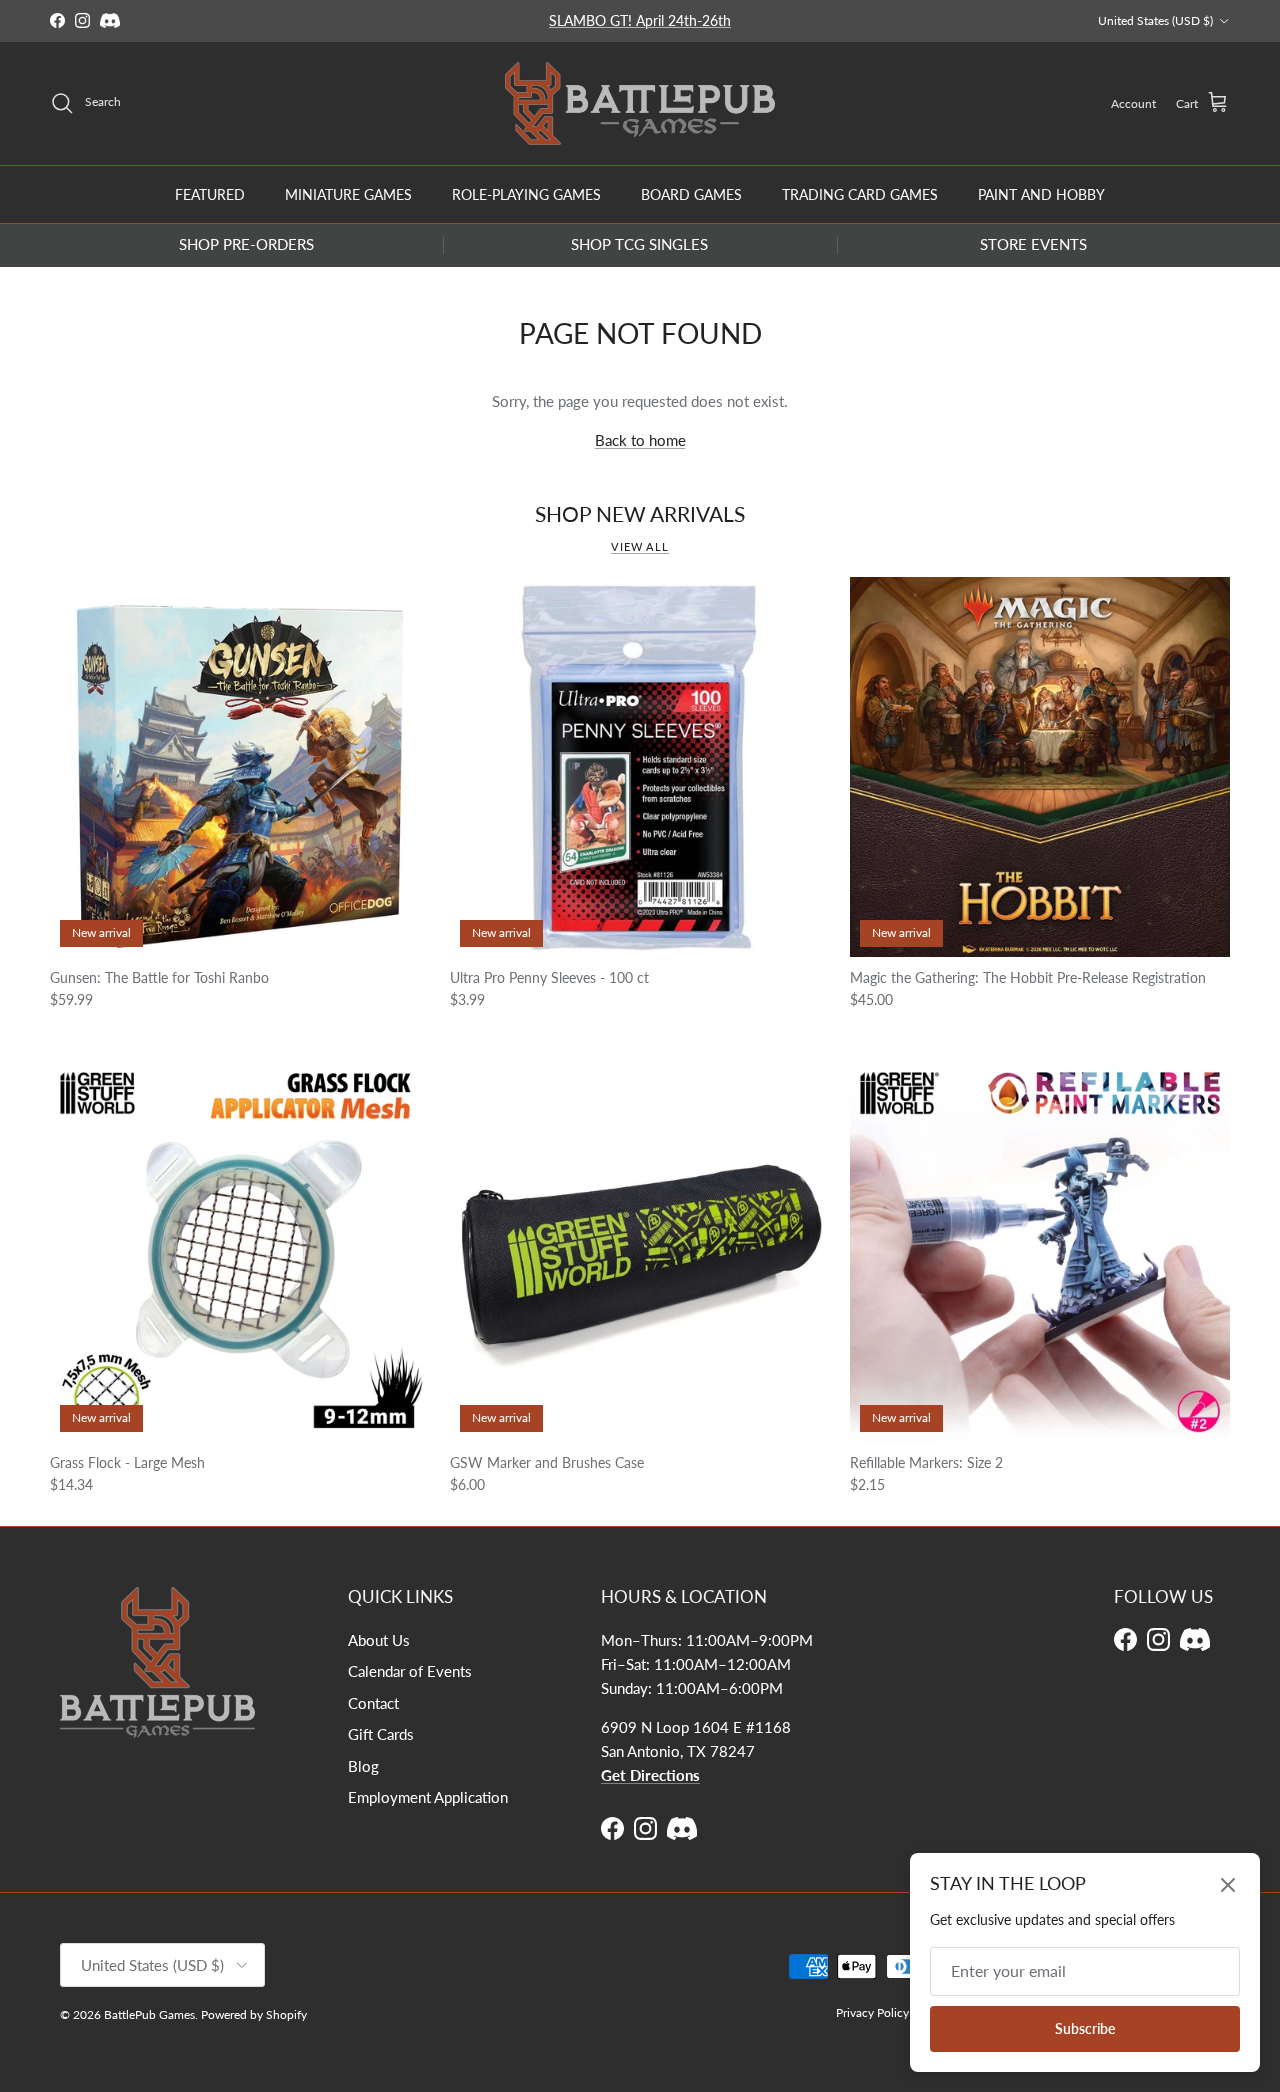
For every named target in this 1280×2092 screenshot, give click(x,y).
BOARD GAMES (691, 193)
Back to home (640, 440)
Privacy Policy (872, 2012)
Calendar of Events (410, 1671)
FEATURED (210, 193)
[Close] (1228, 1885)
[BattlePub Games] (640, 103)
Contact (373, 1703)
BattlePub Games (149, 2014)
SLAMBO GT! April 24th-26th (640, 20)
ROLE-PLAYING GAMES (526, 193)
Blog (363, 1766)
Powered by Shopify (254, 2014)
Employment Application (428, 1797)
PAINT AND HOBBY (1041, 193)
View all (640, 546)
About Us (379, 1640)
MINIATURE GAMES (348, 193)
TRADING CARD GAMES (860, 193)
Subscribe (1085, 2028)
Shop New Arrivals (640, 514)
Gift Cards (381, 1734)
